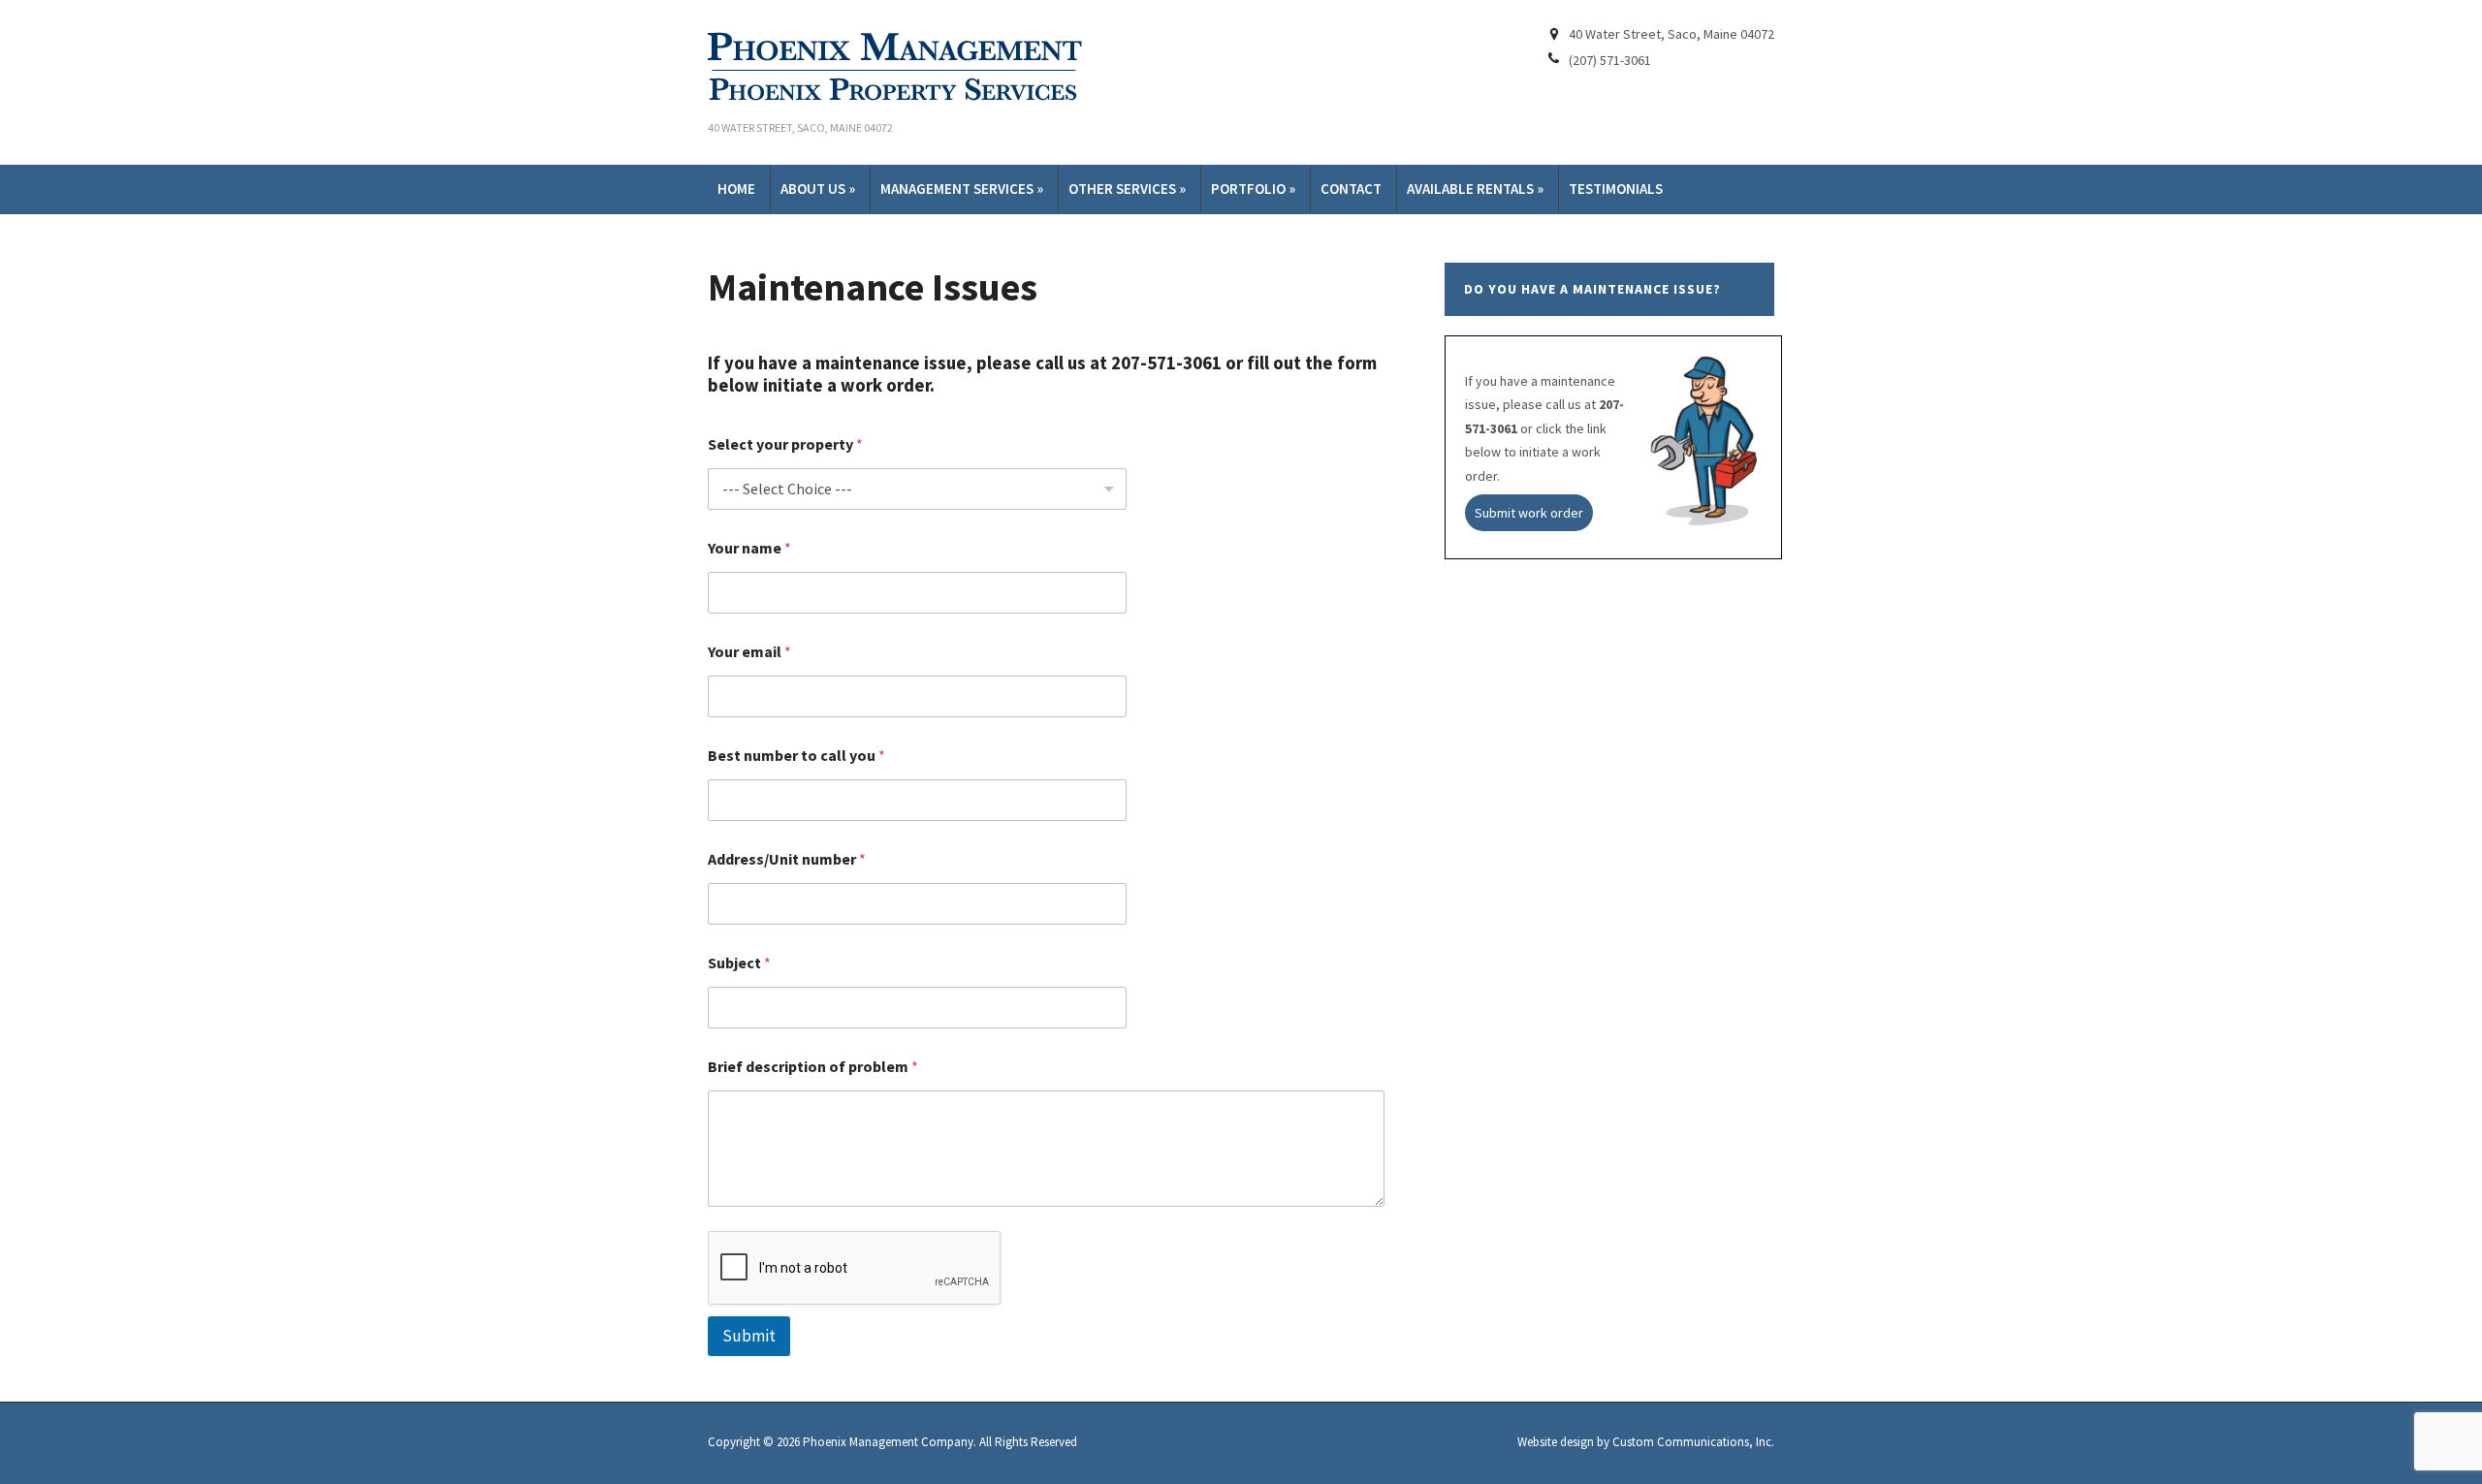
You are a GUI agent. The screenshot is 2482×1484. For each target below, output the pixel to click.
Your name (749, 548)
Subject (739, 963)
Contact (1351, 189)
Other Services (1127, 189)
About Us (818, 189)
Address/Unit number (787, 859)
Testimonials (1616, 189)
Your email (749, 652)
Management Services (962, 189)
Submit (749, 1336)
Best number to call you (796, 756)
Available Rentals (1475, 189)
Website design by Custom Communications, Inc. (1646, 1442)
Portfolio (1253, 189)
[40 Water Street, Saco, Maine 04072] (901, 66)
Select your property (785, 444)
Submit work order (1529, 513)
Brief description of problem (813, 1067)
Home (736, 189)
